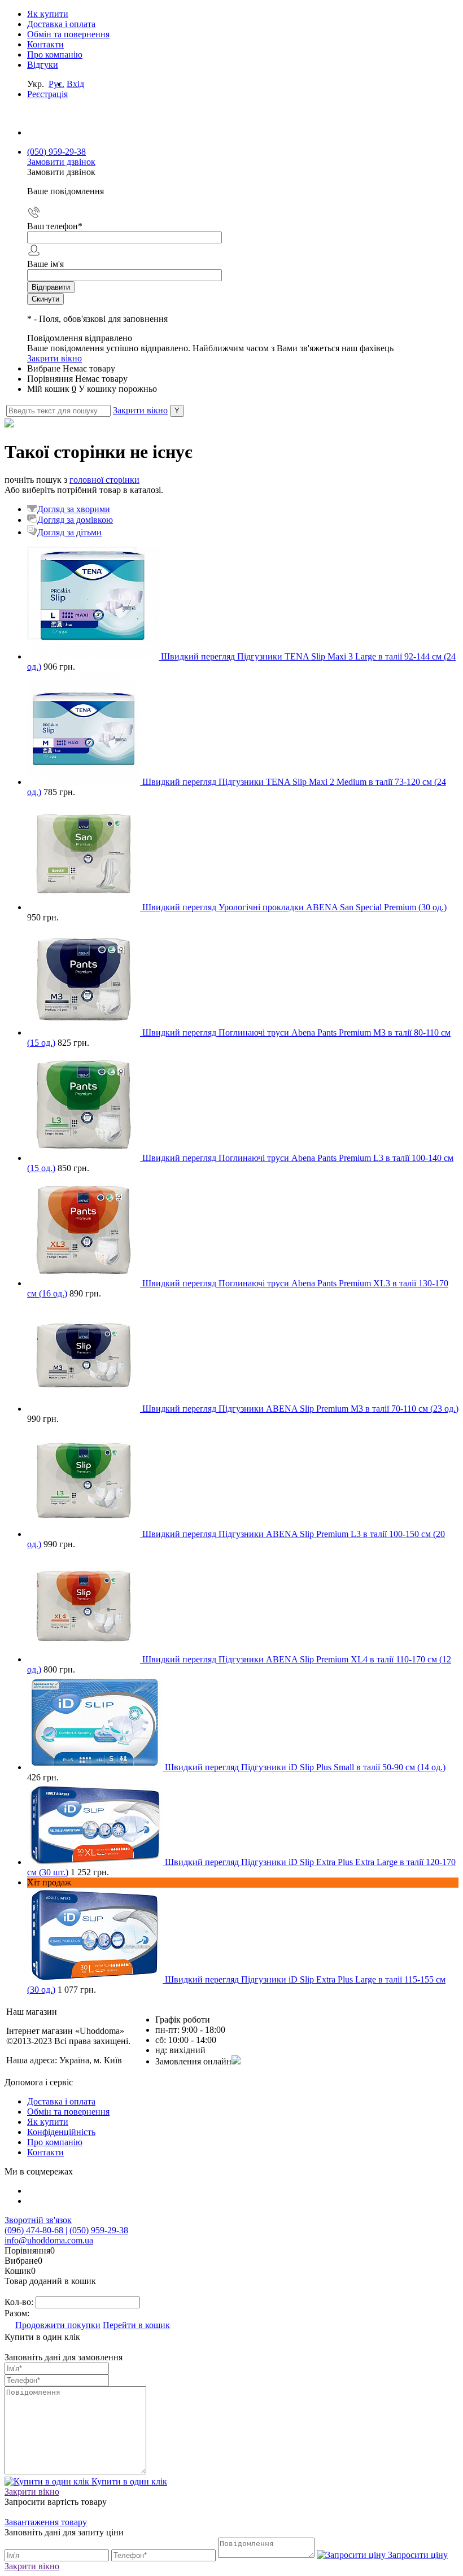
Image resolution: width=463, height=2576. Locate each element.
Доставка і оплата (61, 24)
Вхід (75, 84)
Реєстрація (47, 94)
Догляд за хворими (74, 509)
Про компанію (55, 54)
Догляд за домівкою (75, 520)
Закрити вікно (54, 358)
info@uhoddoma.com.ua (49, 2240)
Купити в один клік (128, 2481)
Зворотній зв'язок (38, 2220)
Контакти (45, 44)
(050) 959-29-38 (56, 152)
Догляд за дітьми (69, 532)
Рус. (56, 84)
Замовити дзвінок (61, 162)
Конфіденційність (61, 2132)
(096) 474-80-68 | (36, 2230)
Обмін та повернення (68, 34)
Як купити (48, 14)
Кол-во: (20, 2302)
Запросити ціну (417, 2555)
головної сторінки (104, 480)
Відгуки (43, 65)
